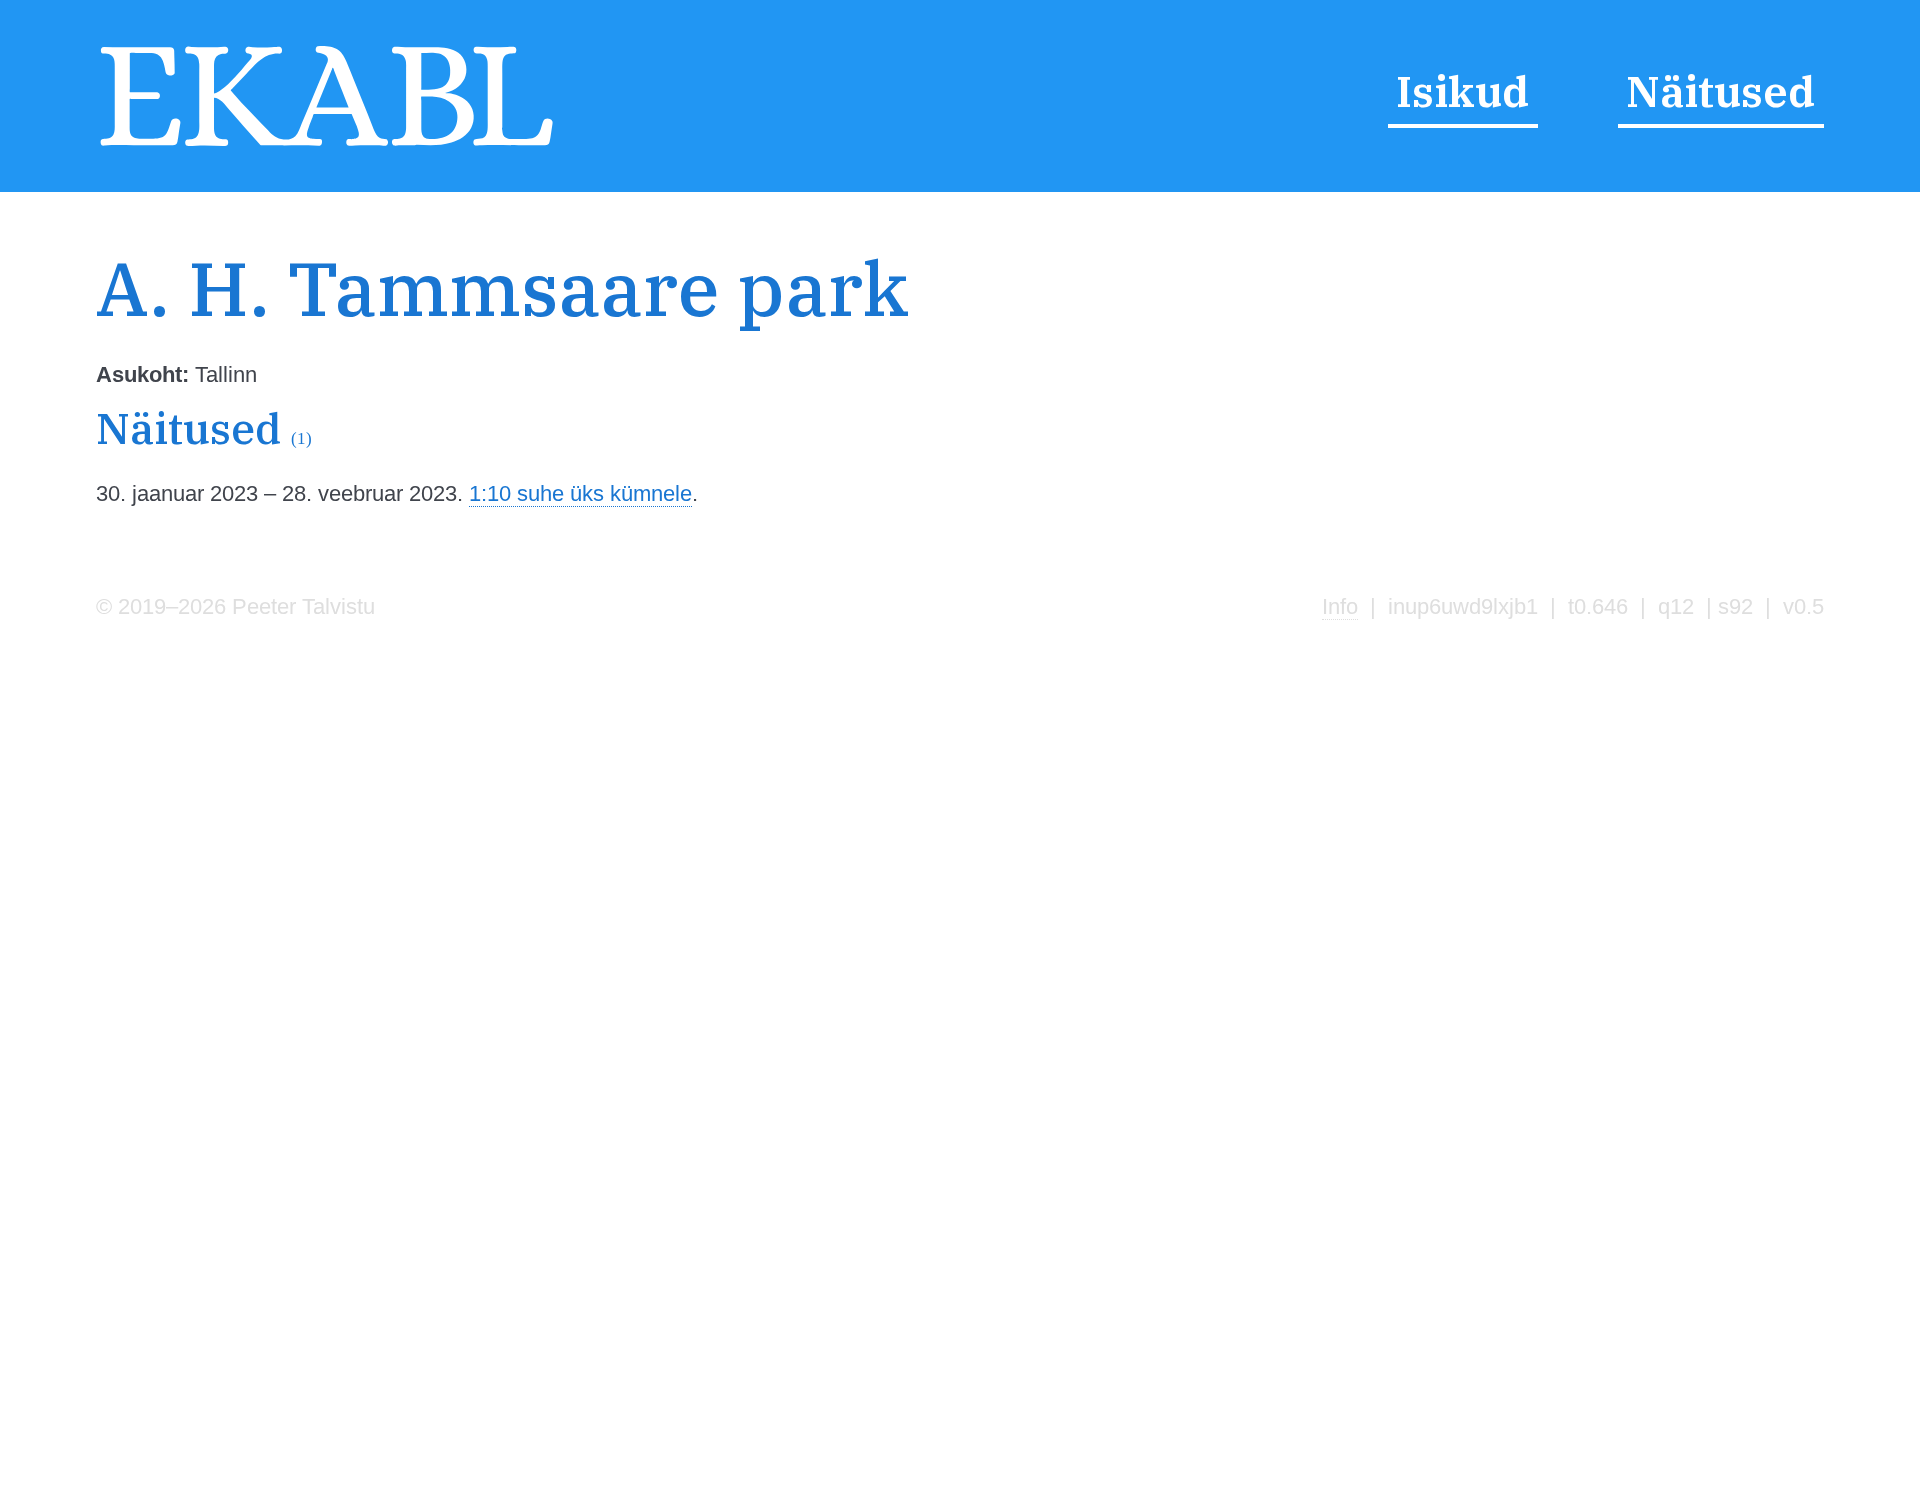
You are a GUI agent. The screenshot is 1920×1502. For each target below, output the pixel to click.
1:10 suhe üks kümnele (580, 493)
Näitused (1720, 91)
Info (1340, 606)
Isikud (1462, 91)
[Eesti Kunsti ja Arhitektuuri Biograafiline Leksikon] (326, 146)
